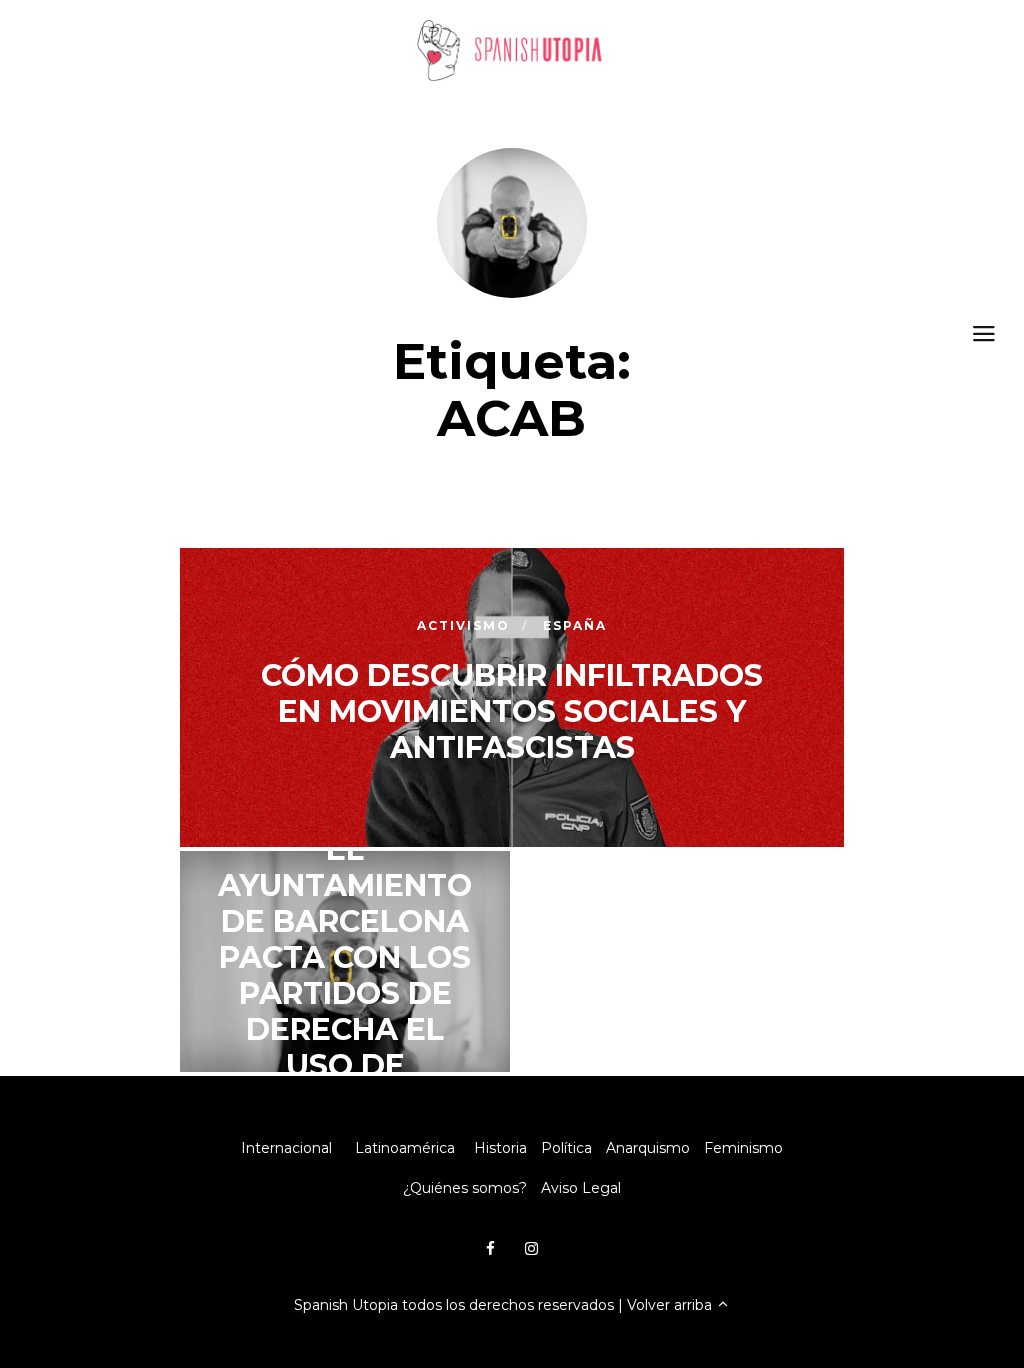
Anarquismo (648, 1148)
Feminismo (743, 1148)
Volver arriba (671, 1305)
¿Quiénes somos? (465, 1188)
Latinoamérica (405, 1148)
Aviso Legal (581, 1188)
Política (566, 1148)
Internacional (286, 1148)
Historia (500, 1148)
